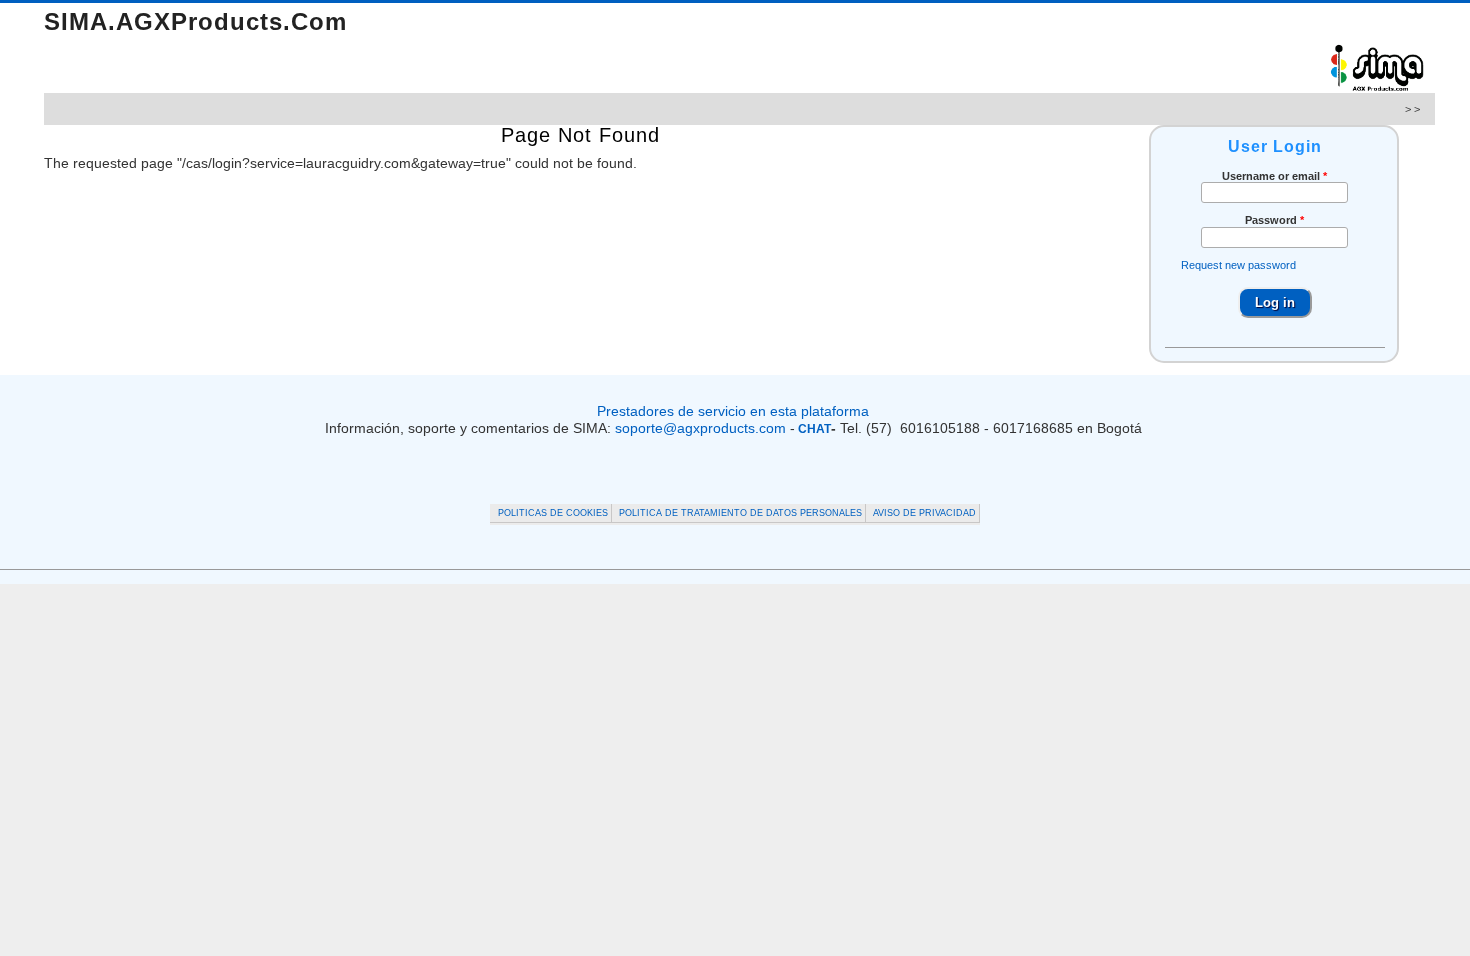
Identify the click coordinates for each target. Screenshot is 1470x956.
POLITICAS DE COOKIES (553, 513)
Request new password (1238, 265)
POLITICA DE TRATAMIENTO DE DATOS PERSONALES (740, 513)
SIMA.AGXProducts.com (195, 21)
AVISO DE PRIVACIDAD (924, 513)
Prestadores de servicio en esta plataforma (735, 411)
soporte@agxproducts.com (700, 428)
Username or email (1274, 176)
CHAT (813, 429)
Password (1274, 220)
